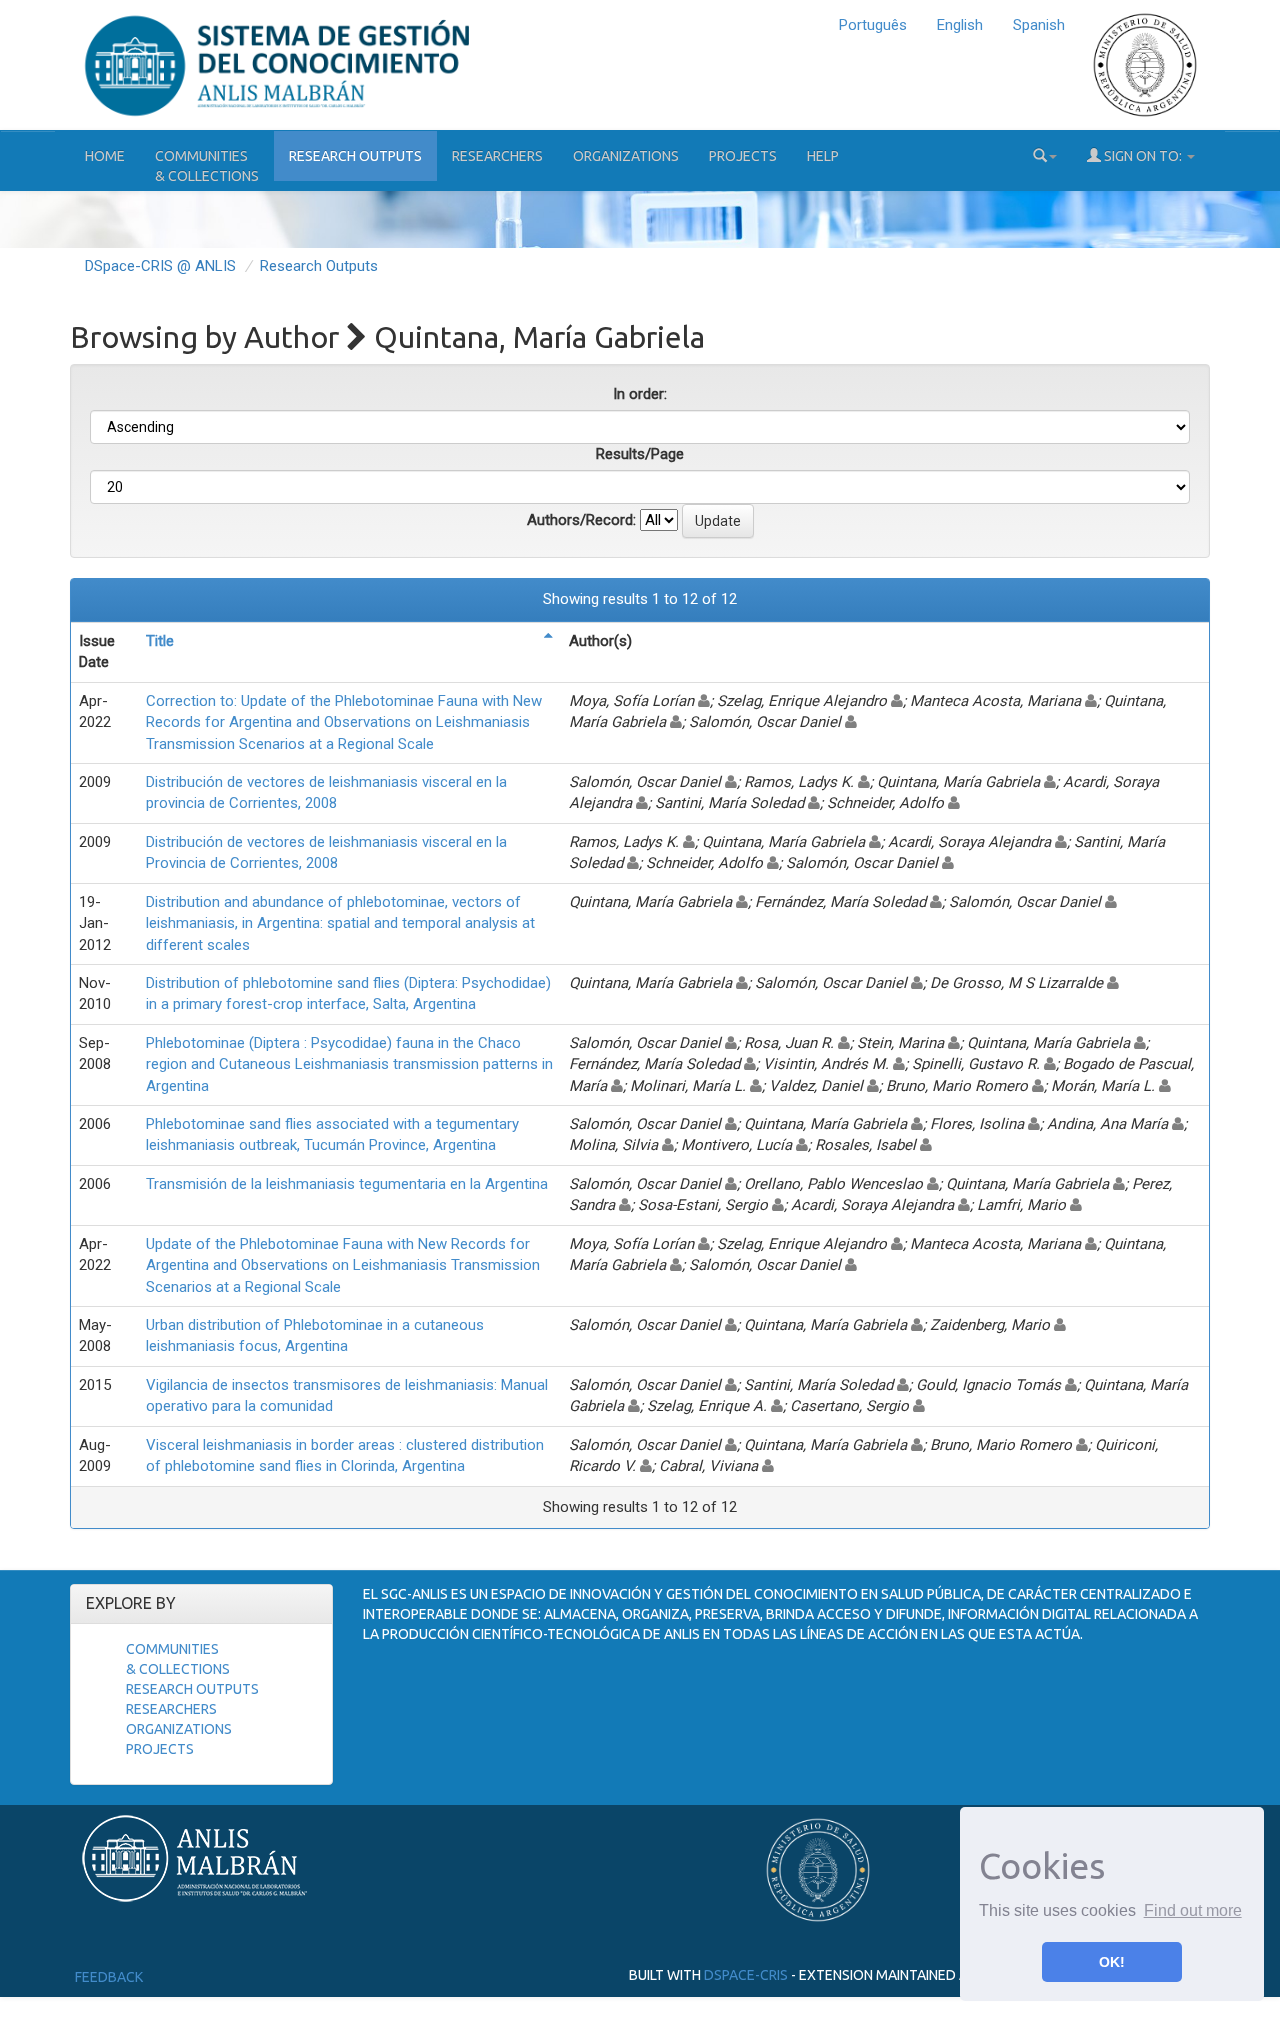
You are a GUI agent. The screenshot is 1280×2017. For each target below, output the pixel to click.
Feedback (109, 1977)
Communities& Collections (207, 166)
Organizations (626, 156)
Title (160, 641)
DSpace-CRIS (746, 1975)
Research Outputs (355, 156)
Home (105, 156)
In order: (640, 394)
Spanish (1039, 25)
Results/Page (640, 454)
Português (873, 25)
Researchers (497, 156)
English (960, 25)
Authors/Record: (581, 520)
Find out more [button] (1193, 1910)
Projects (743, 156)
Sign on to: (1143, 156)
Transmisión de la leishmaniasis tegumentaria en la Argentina (347, 1184)
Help (823, 156)
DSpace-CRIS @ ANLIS (160, 266)
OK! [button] (1112, 1962)
